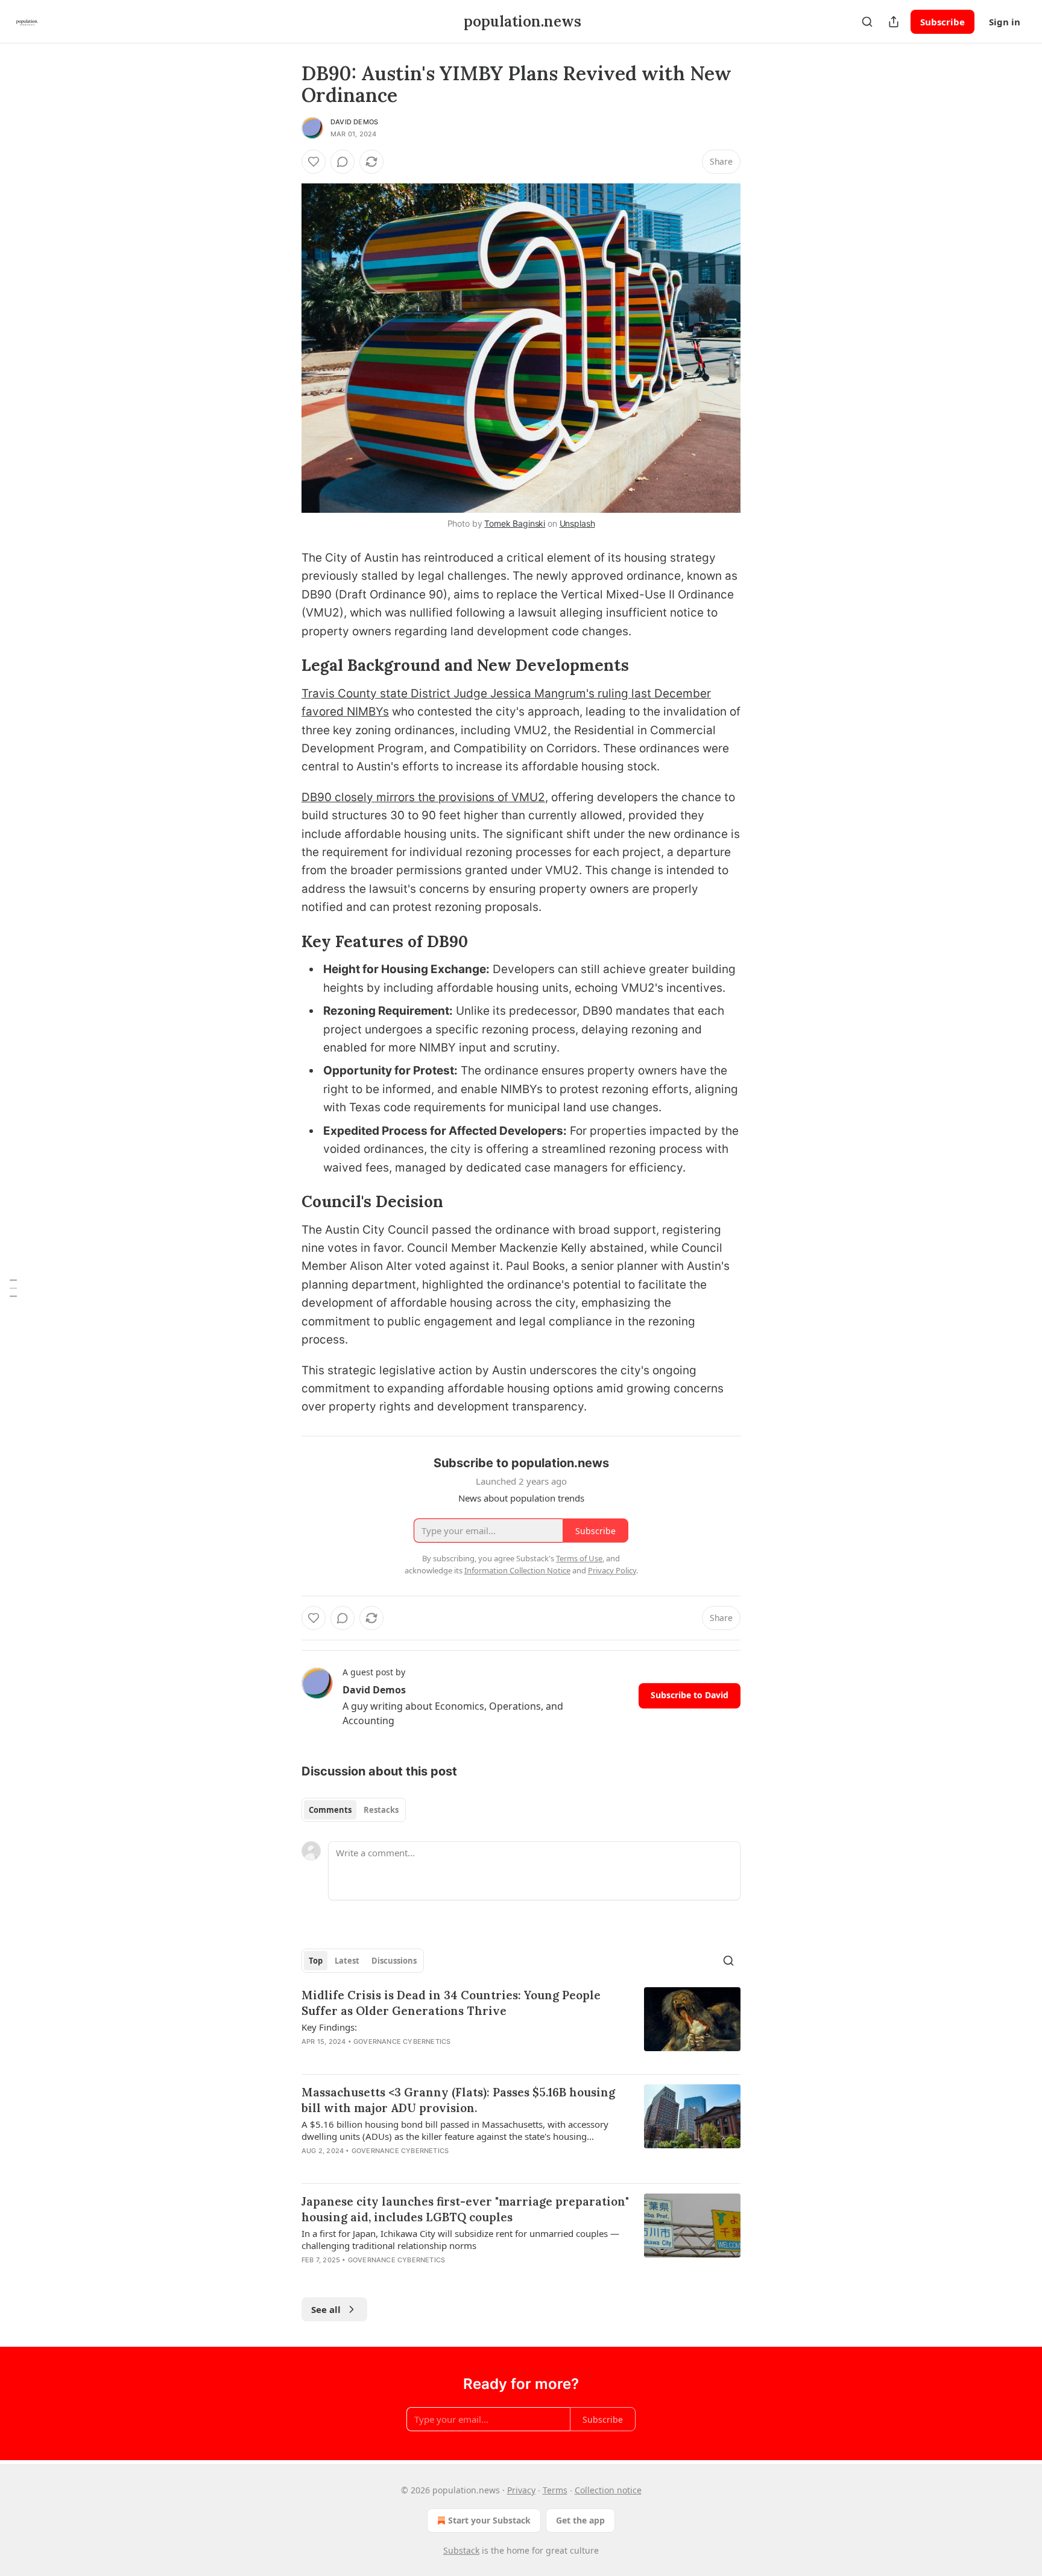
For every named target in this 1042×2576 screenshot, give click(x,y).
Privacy (521, 2490)
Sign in (1005, 22)
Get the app (580, 2520)
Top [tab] (316, 1961)
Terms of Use (579, 1558)
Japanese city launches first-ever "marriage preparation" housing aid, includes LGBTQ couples (465, 2209)
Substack (461, 2550)
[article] (521, 2026)
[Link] (285, 665)
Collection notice (608, 2490)
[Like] (314, 162)
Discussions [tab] (394, 1961)
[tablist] (354, 1810)
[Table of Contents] (13, 1288)
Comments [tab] (330, 1810)
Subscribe (943, 22)
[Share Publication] (894, 22)
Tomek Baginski (515, 523)
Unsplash (577, 523)
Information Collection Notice (517, 1570)
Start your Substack (489, 2520)
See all (326, 2309)
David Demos (354, 122)
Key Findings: (329, 2027)
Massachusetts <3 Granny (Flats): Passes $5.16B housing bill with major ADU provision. (458, 2100)
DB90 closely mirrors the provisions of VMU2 (423, 797)
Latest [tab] (347, 1961)
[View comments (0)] (343, 162)
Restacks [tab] (381, 1810)
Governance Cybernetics (402, 2041)
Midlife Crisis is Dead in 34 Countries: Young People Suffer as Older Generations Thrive (451, 2003)
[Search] (867, 22)
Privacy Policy (612, 1570)
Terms (555, 2490)
